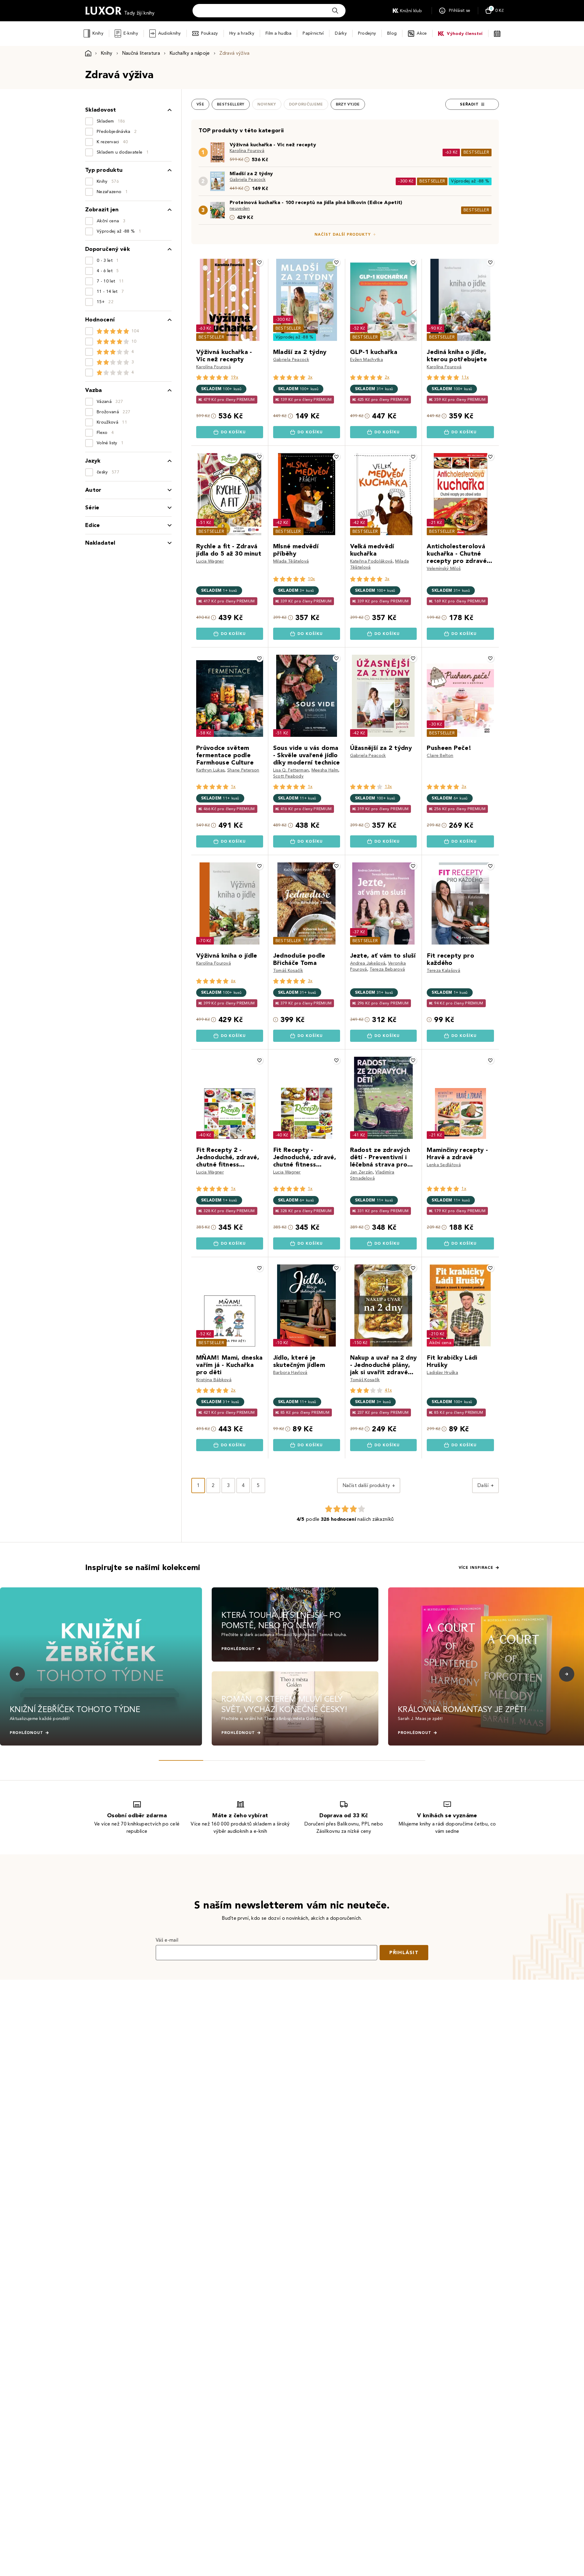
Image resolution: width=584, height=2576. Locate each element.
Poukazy (210, 33)
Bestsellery (231, 104)
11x (465, 377)
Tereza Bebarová (387, 969)
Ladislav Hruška (442, 1373)
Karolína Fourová (247, 151)
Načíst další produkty (343, 234)
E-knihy (131, 33)
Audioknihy (170, 33)
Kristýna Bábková (214, 1380)
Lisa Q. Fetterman (291, 770)
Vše (200, 104)
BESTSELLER (476, 152)
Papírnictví (313, 33)
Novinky (267, 104)
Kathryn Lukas (210, 770)
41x (388, 1390)
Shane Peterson (243, 770)
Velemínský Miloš (444, 569)
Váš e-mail (167, 1940)
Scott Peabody (288, 776)
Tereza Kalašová (443, 971)
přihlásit (404, 1952)
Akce (422, 33)
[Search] (335, 11)
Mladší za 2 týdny (251, 173)
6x (233, 981)
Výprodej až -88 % (470, 181)
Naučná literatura (141, 53)
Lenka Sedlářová (444, 1165)
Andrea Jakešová (368, 963)
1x (233, 787)
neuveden (240, 208)
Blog (392, 33)
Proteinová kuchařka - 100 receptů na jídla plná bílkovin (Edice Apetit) (316, 202)
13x (388, 787)
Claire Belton (440, 756)
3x (310, 377)
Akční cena (440, 1343)
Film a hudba (278, 33)
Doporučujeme (306, 104)
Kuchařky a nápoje (189, 53)
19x (235, 377)
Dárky (341, 33)
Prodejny (367, 33)
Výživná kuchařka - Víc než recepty (273, 145)
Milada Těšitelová (291, 561)
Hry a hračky (242, 33)
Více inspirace (476, 1568)
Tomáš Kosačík (288, 971)
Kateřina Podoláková (371, 561)
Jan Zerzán (362, 1172)
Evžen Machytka (367, 360)
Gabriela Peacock (248, 180)
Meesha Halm (325, 770)
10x (311, 579)
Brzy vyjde (348, 104)
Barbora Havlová (290, 1373)
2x (387, 377)
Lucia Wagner (210, 561)
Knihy (98, 33)
